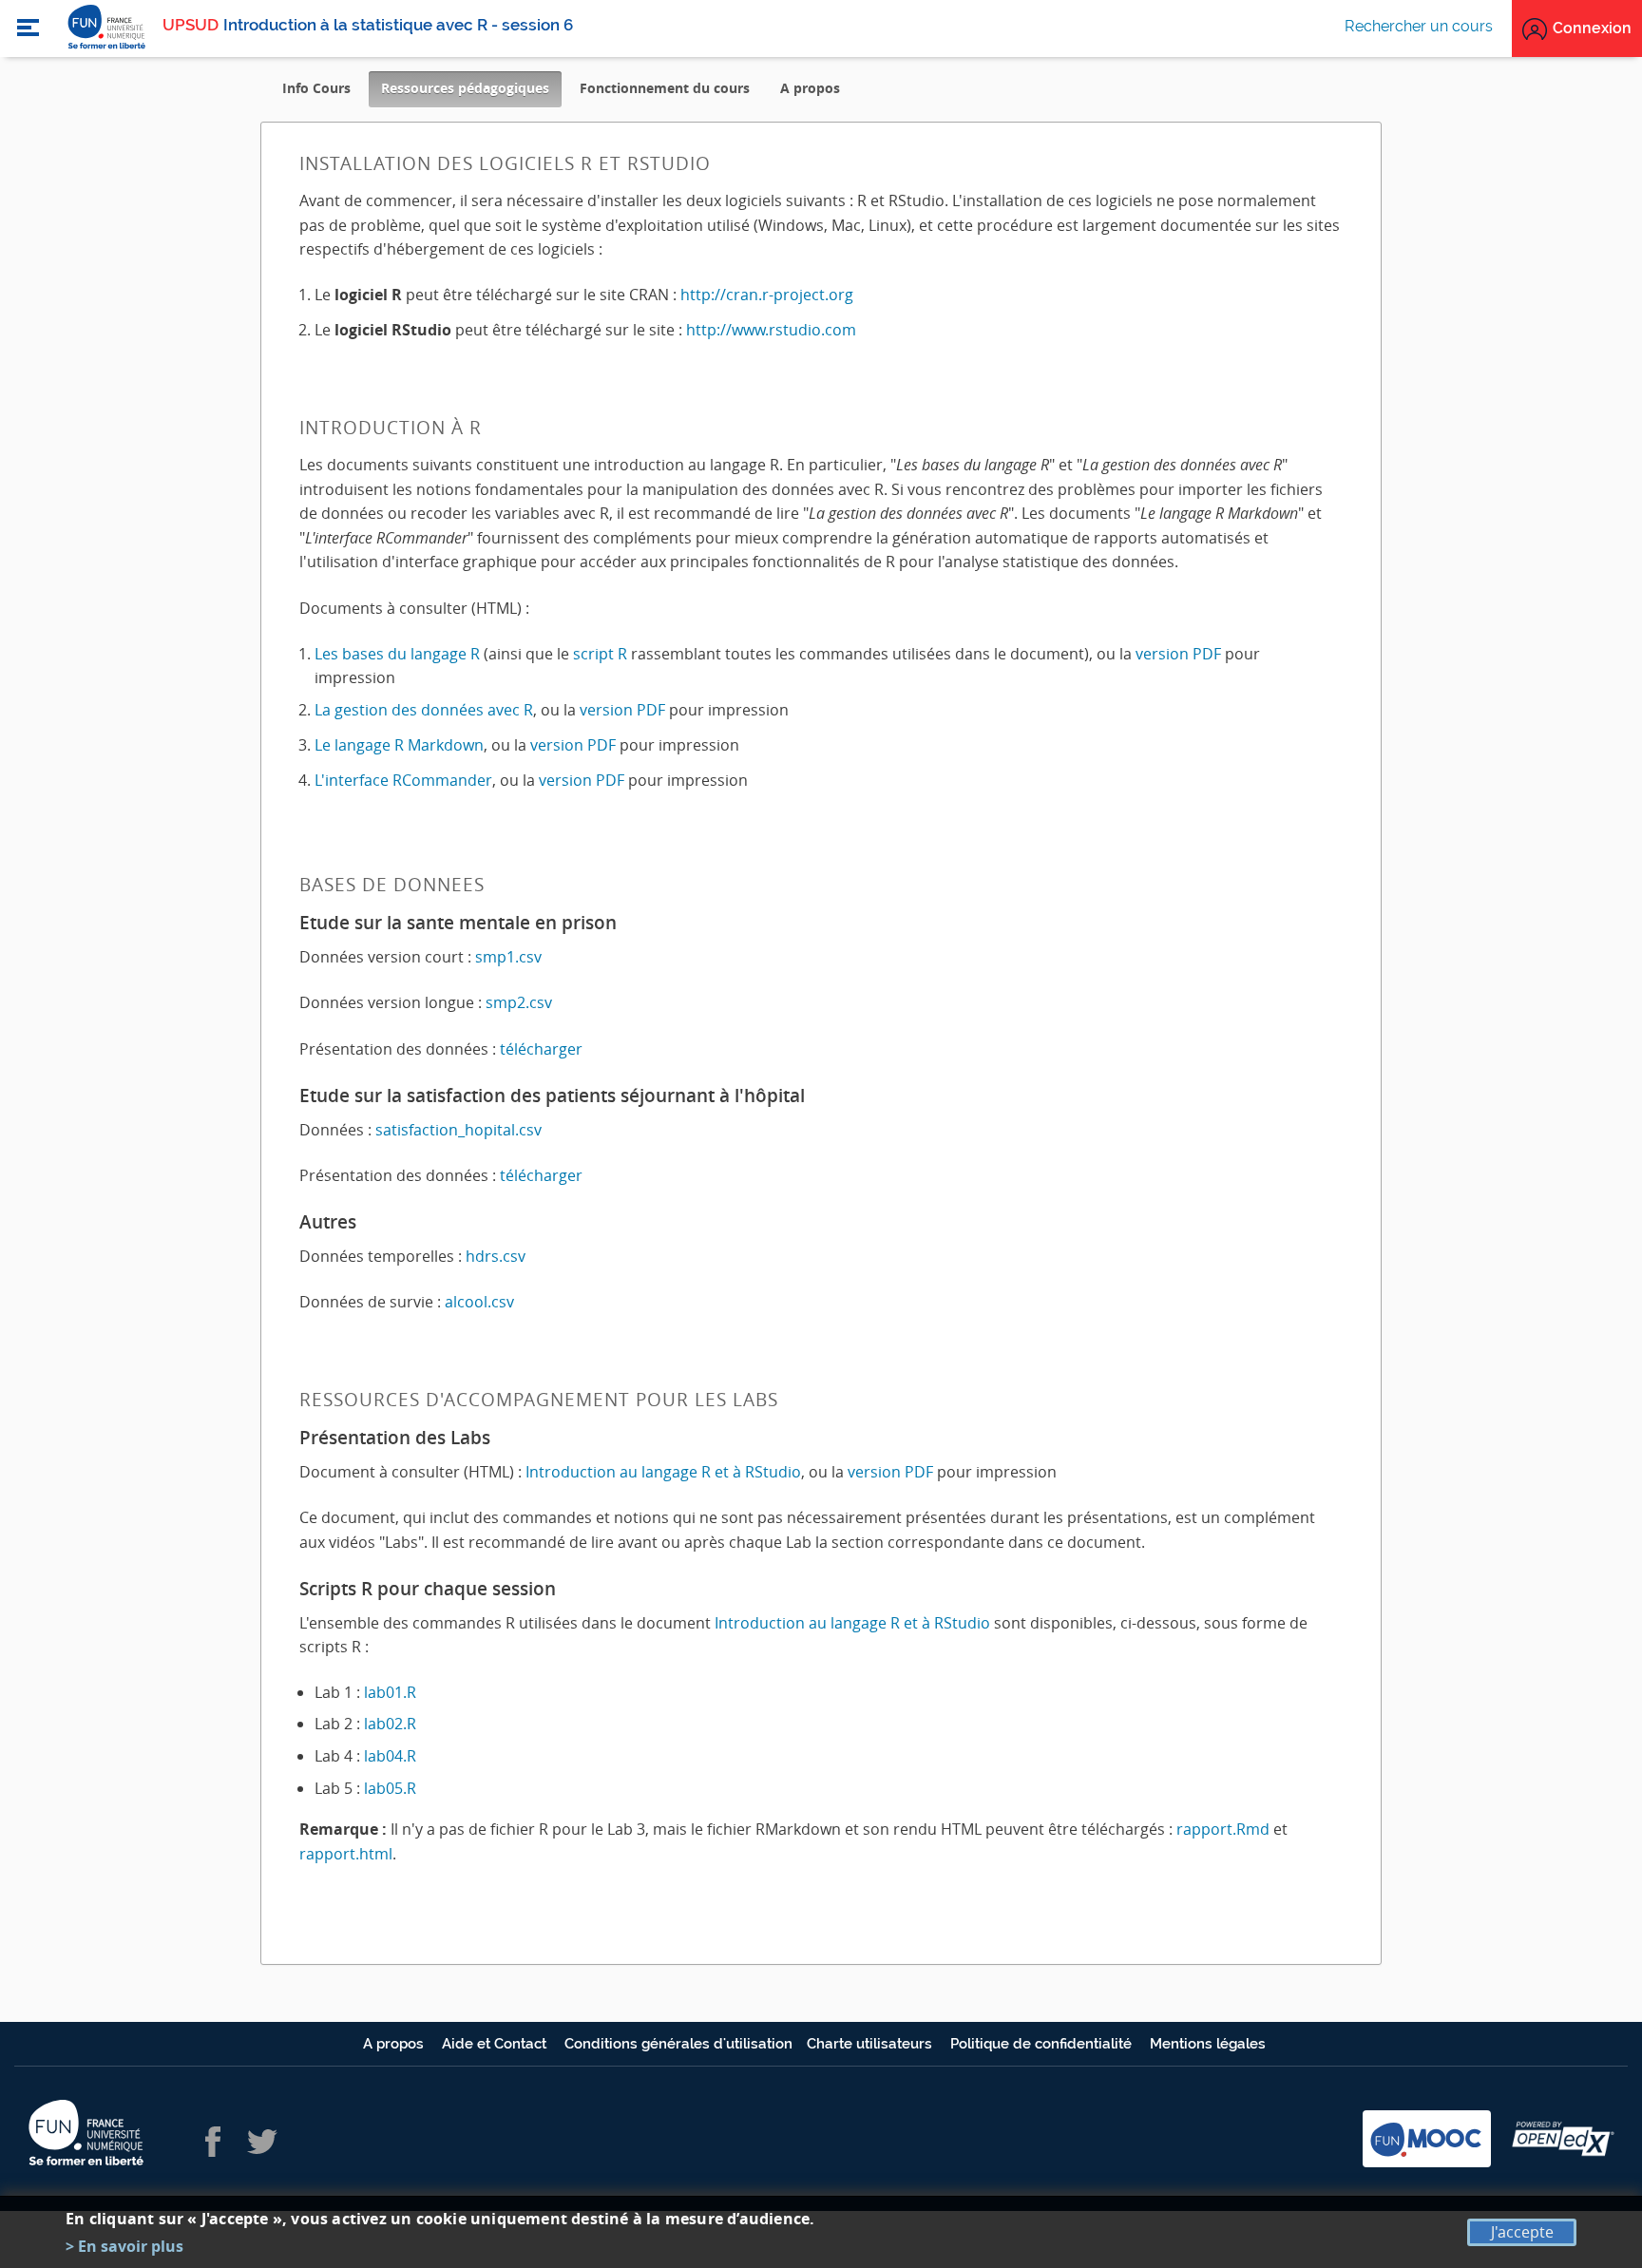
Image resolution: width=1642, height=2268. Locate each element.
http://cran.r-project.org (767, 295)
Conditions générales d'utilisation (678, 2044)
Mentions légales (1208, 2044)
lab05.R (390, 1788)
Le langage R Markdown (399, 745)
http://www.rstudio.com (771, 330)
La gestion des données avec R (424, 710)
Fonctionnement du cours (665, 88)
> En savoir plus (124, 2246)
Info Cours (316, 88)
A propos (810, 88)
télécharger (541, 1049)
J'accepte (1522, 2232)
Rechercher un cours (1419, 26)
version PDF (1178, 654)
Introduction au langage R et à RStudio (663, 1472)
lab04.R (390, 1756)
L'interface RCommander (403, 780)
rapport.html (346, 1854)
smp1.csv (508, 957)
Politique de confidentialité (1043, 2044)
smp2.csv (519, 1002)
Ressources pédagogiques (471, 93)
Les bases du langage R (397, 654)
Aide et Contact (496, 2044)
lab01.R (390, 1692)
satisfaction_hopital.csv (458, 1130)
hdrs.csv (496, 1256)
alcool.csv (479, 1302)
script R (600, 654)
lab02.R (390, 1724)
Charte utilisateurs (871, 2044)
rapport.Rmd (1223, 1829)
